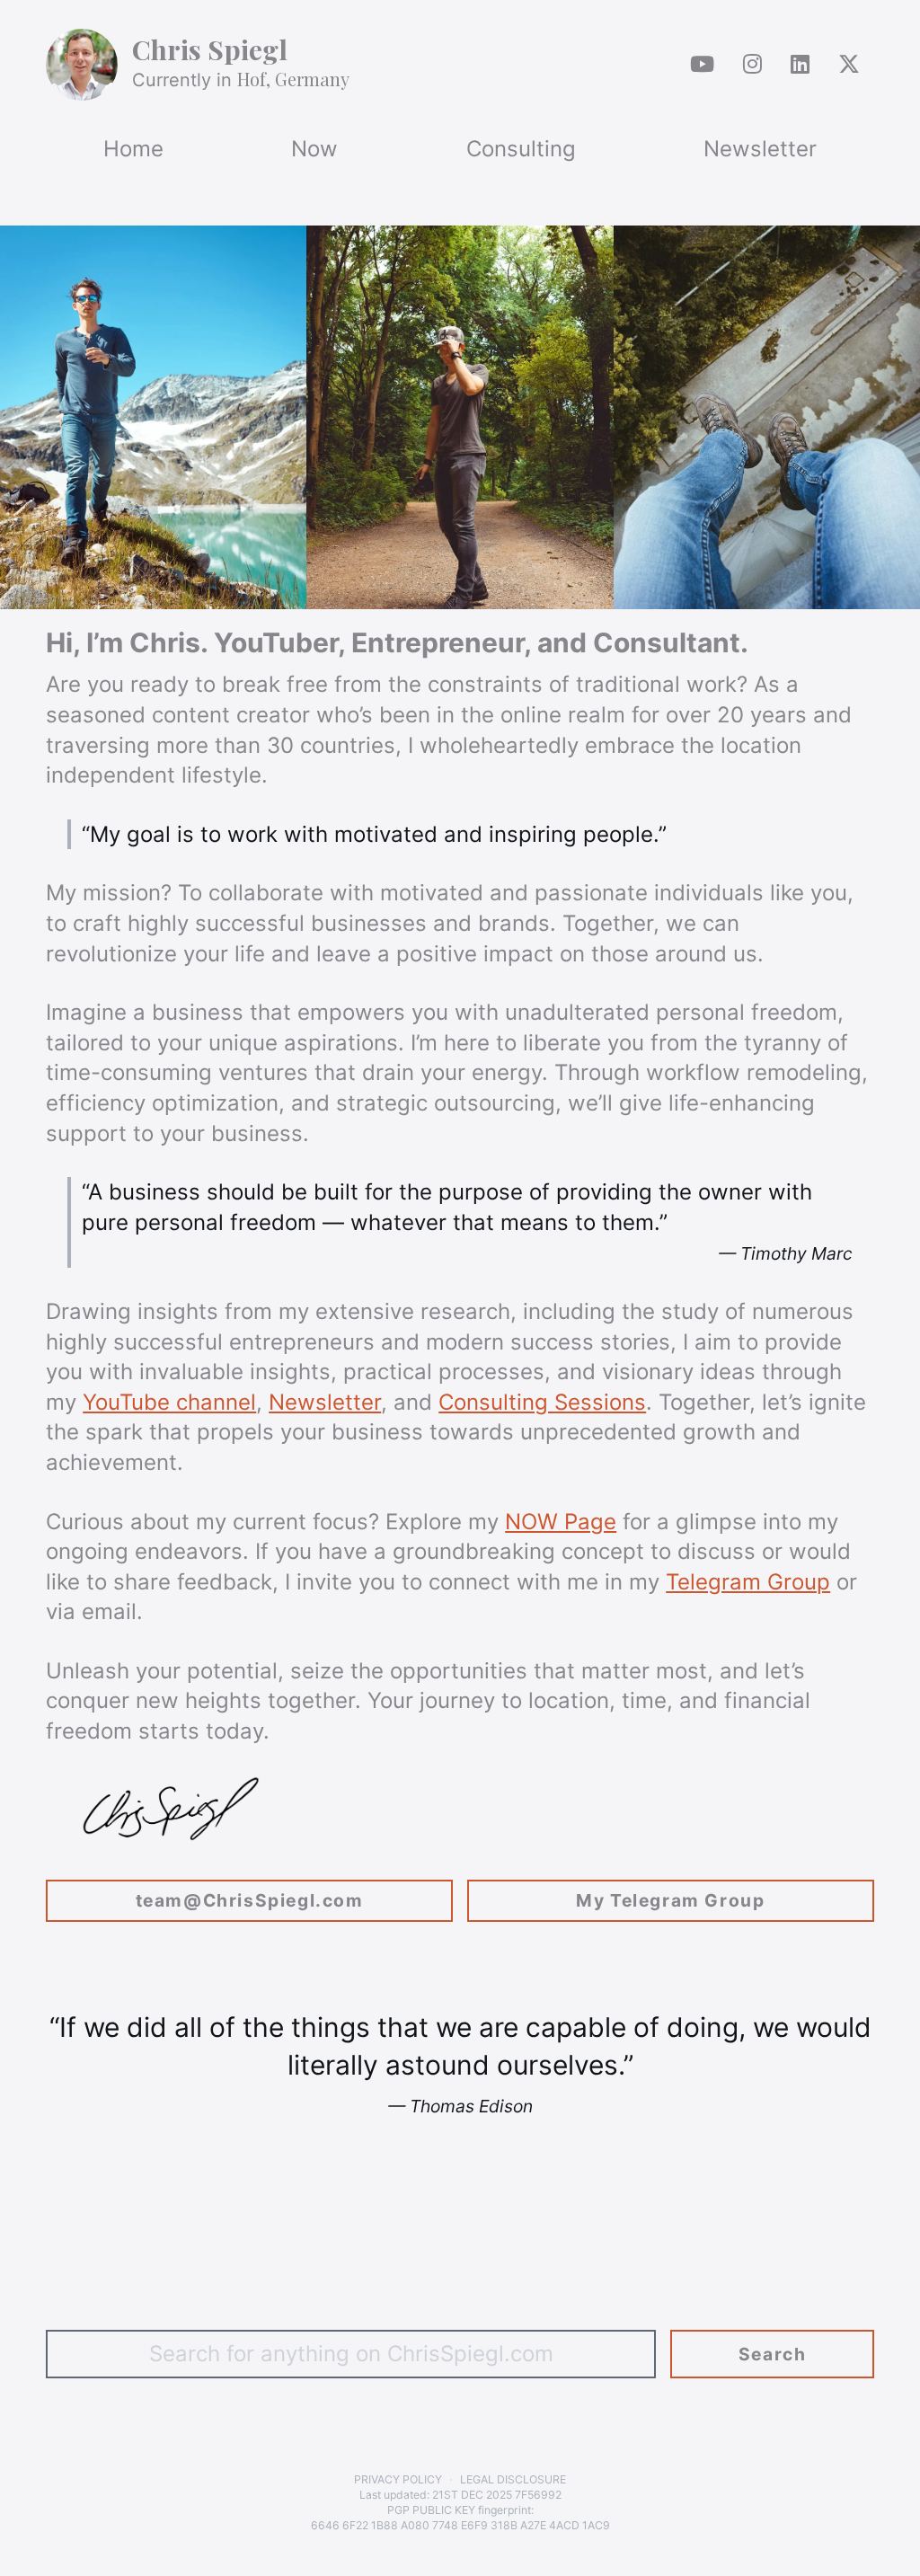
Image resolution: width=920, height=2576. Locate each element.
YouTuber (276, 642)
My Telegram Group (670, 1900)
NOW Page (561, 1522)
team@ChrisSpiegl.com (250, 1900)
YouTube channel (169, 1402)
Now (314, 149)
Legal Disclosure (513, 2479)
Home (133, 149)
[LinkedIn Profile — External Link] (800, 65)
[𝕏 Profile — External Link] (849, 65)
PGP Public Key (431, 2510)
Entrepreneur (438, 642)
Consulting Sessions (542, 1402)
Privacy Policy (398, 2479)
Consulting (521, 149)
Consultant (667, 642)
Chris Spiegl (210, 49)
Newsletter (760, 149)
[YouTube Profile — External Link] (702, 65)
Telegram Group (748, 1582)
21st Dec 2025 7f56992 (497, 2495)
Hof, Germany (293, 79)
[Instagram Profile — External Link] (752, 65)
